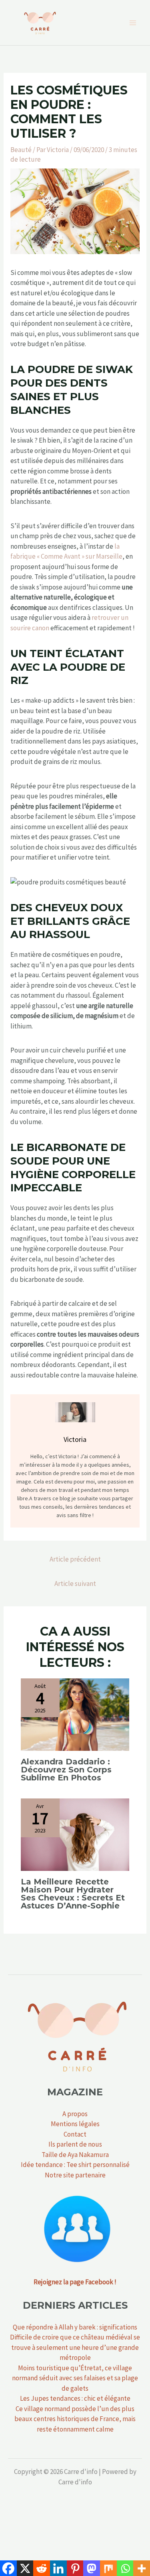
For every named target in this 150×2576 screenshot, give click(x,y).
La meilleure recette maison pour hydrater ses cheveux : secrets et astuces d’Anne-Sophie (73, 1894)
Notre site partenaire (75, 2175)
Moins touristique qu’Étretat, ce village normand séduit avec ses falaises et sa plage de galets (75, 2378)
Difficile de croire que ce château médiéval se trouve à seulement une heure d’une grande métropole (75, 2347)
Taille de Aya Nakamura (75, 2155)
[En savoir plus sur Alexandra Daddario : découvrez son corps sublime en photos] (75, 1714)
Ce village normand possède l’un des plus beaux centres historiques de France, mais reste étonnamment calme (75, 2419)
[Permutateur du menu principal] (133, 23)
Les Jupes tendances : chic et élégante (75, 2398)
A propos (75, 2114)
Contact (75, 2134)
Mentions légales (75, 2124)
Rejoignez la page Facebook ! (75, 2282)
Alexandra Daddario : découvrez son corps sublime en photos (66, 1770)
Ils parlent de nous (75, 2144)
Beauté (21, 150)
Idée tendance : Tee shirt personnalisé (75, 2165)
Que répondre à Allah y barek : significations (75, 2327)
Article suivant (75, 1584)
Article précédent (75, 1559)
